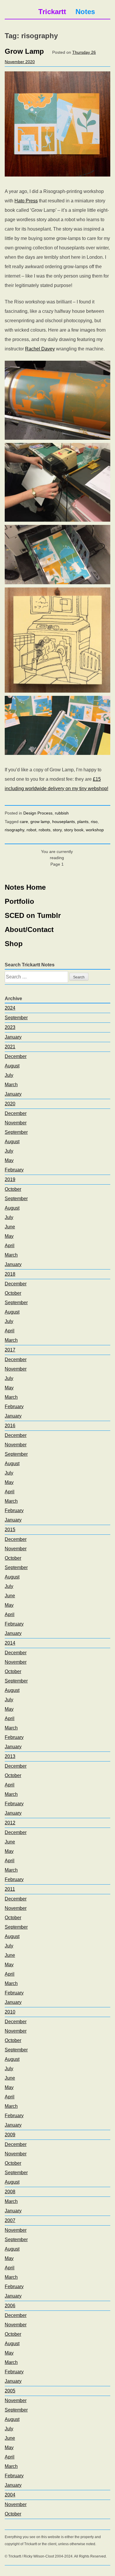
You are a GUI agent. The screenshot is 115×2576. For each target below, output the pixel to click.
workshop (95, 830)
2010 (10, 2012)
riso (94, 822)
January (13, 1037)
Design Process (38, 813)
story (57, 830)
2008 (10, 2192)
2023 (10, 1027)
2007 (10, 2220)
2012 (10, 1823)
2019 (10, 1179)
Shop (14, 944)
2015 (10, 1530)
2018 (10, 1274)
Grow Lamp (24, 51)
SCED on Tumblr (33, 915)
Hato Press (26, 201)
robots (45, 830)
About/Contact (29, 930)
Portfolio (19, 901)
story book (74, 830)
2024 (10, 1008)
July (9, 1075)
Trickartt (52, 12)
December (16, 1056)
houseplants (64, 822)
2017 (10, 1350)
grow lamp (40, 822)
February (14, 1170)
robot (31, 830)
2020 (10, 1104)
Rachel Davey (40, 349)
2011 (10, 1889)
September (16, 1018)
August (12, 1066)
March (11, 1085)
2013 (10, 1756)
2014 (10, 1643)
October (13, 1189)
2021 (10, 1047)
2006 (10, 2306)
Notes (85, 12)
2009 (10, 2135)
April (10, 1246)
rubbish (62, 813)
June (10, 1227)
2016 (10, 1426)
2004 (10, 2495)
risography (14, 830)
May (9, 1160)
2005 (10, 2391)
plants (83, 822)
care (24, 822)
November (16, 1123)
